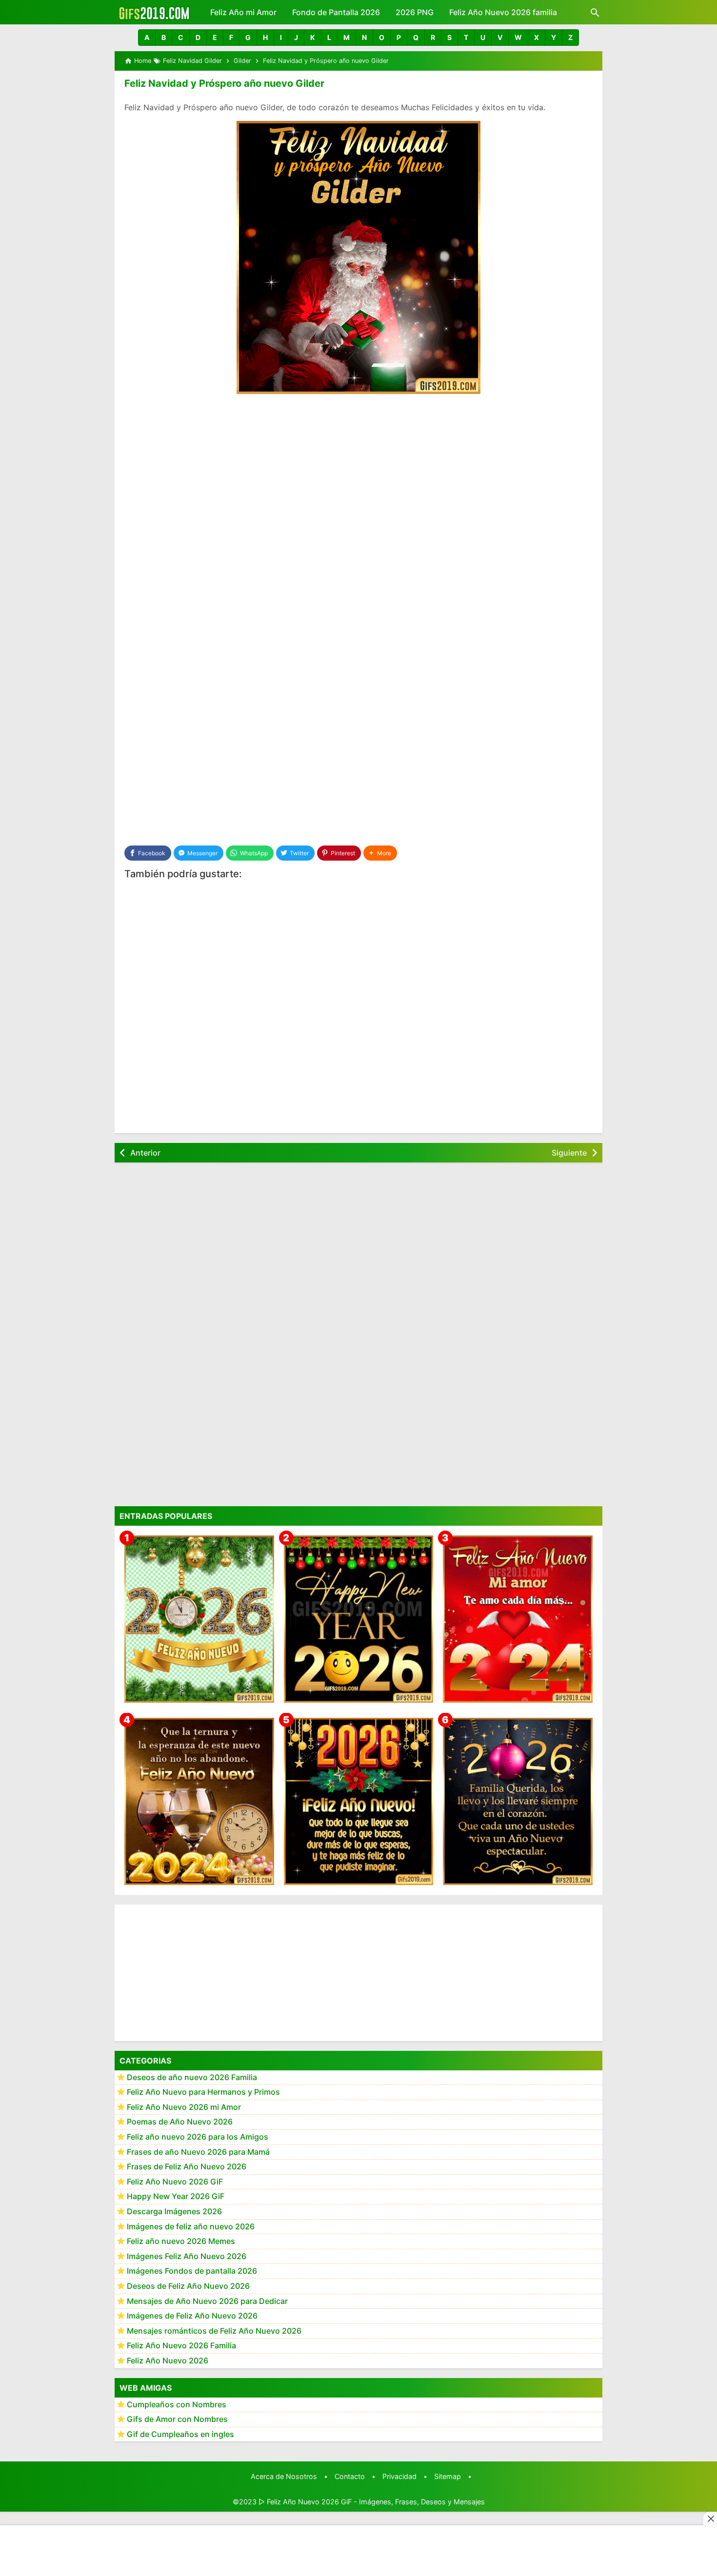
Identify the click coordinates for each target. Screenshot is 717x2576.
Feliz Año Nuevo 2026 (168, 2361)
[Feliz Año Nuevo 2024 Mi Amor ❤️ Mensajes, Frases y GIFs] (518, 1619)
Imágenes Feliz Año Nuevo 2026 (187, 2256)
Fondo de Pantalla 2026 (336, 12)
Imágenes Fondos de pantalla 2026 (192, 2271)
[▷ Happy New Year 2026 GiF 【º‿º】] (359, 1619)
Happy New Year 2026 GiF (176, 2197)
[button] (147, 38)
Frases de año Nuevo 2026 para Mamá (198, 2152)
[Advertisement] (358, 475)
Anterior (145, 1153)
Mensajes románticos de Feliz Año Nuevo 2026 (214, 2331)
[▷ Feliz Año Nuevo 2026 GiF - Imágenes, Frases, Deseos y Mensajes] (154, 12)
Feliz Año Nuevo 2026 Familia (181, 2346)
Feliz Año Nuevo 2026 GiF (175, 2182)
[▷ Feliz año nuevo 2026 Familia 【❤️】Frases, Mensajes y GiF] (518, 1801)
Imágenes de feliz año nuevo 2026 (191, 2226)
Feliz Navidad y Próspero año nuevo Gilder (224, 83)
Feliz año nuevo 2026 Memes (181, 2242)
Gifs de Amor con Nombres (177, 2419)
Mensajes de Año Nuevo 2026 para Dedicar (207, 2301)
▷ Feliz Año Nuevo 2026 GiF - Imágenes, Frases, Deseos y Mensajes (372, 2502)
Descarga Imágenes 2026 (174, 2212)
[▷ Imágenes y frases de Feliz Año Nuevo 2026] (359, 1801)
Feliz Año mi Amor (243, 12)
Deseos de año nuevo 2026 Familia (192, 2077)
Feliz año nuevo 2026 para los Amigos (198, 2137)
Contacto (350, 2476)
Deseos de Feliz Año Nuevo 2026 (188, 2286)
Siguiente (569, 1153)
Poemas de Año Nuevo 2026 (180, 2122)
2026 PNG (415, 12)
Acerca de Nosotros (284, 2476)
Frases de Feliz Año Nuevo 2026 (187, 2167)
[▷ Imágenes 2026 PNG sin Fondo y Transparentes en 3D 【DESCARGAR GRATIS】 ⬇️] (199, 1619)
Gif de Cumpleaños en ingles (180, 2434)
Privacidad (399, 2476)
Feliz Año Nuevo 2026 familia (503, 12)
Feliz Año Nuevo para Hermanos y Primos (203, 2092)
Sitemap (448, 2476)
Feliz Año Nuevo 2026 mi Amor (184, 2107)
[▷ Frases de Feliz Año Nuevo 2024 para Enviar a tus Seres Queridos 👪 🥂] (199, 1801)
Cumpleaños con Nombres (177, 2404)
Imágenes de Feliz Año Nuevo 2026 (192, 2316)
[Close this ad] (710, 2518)
